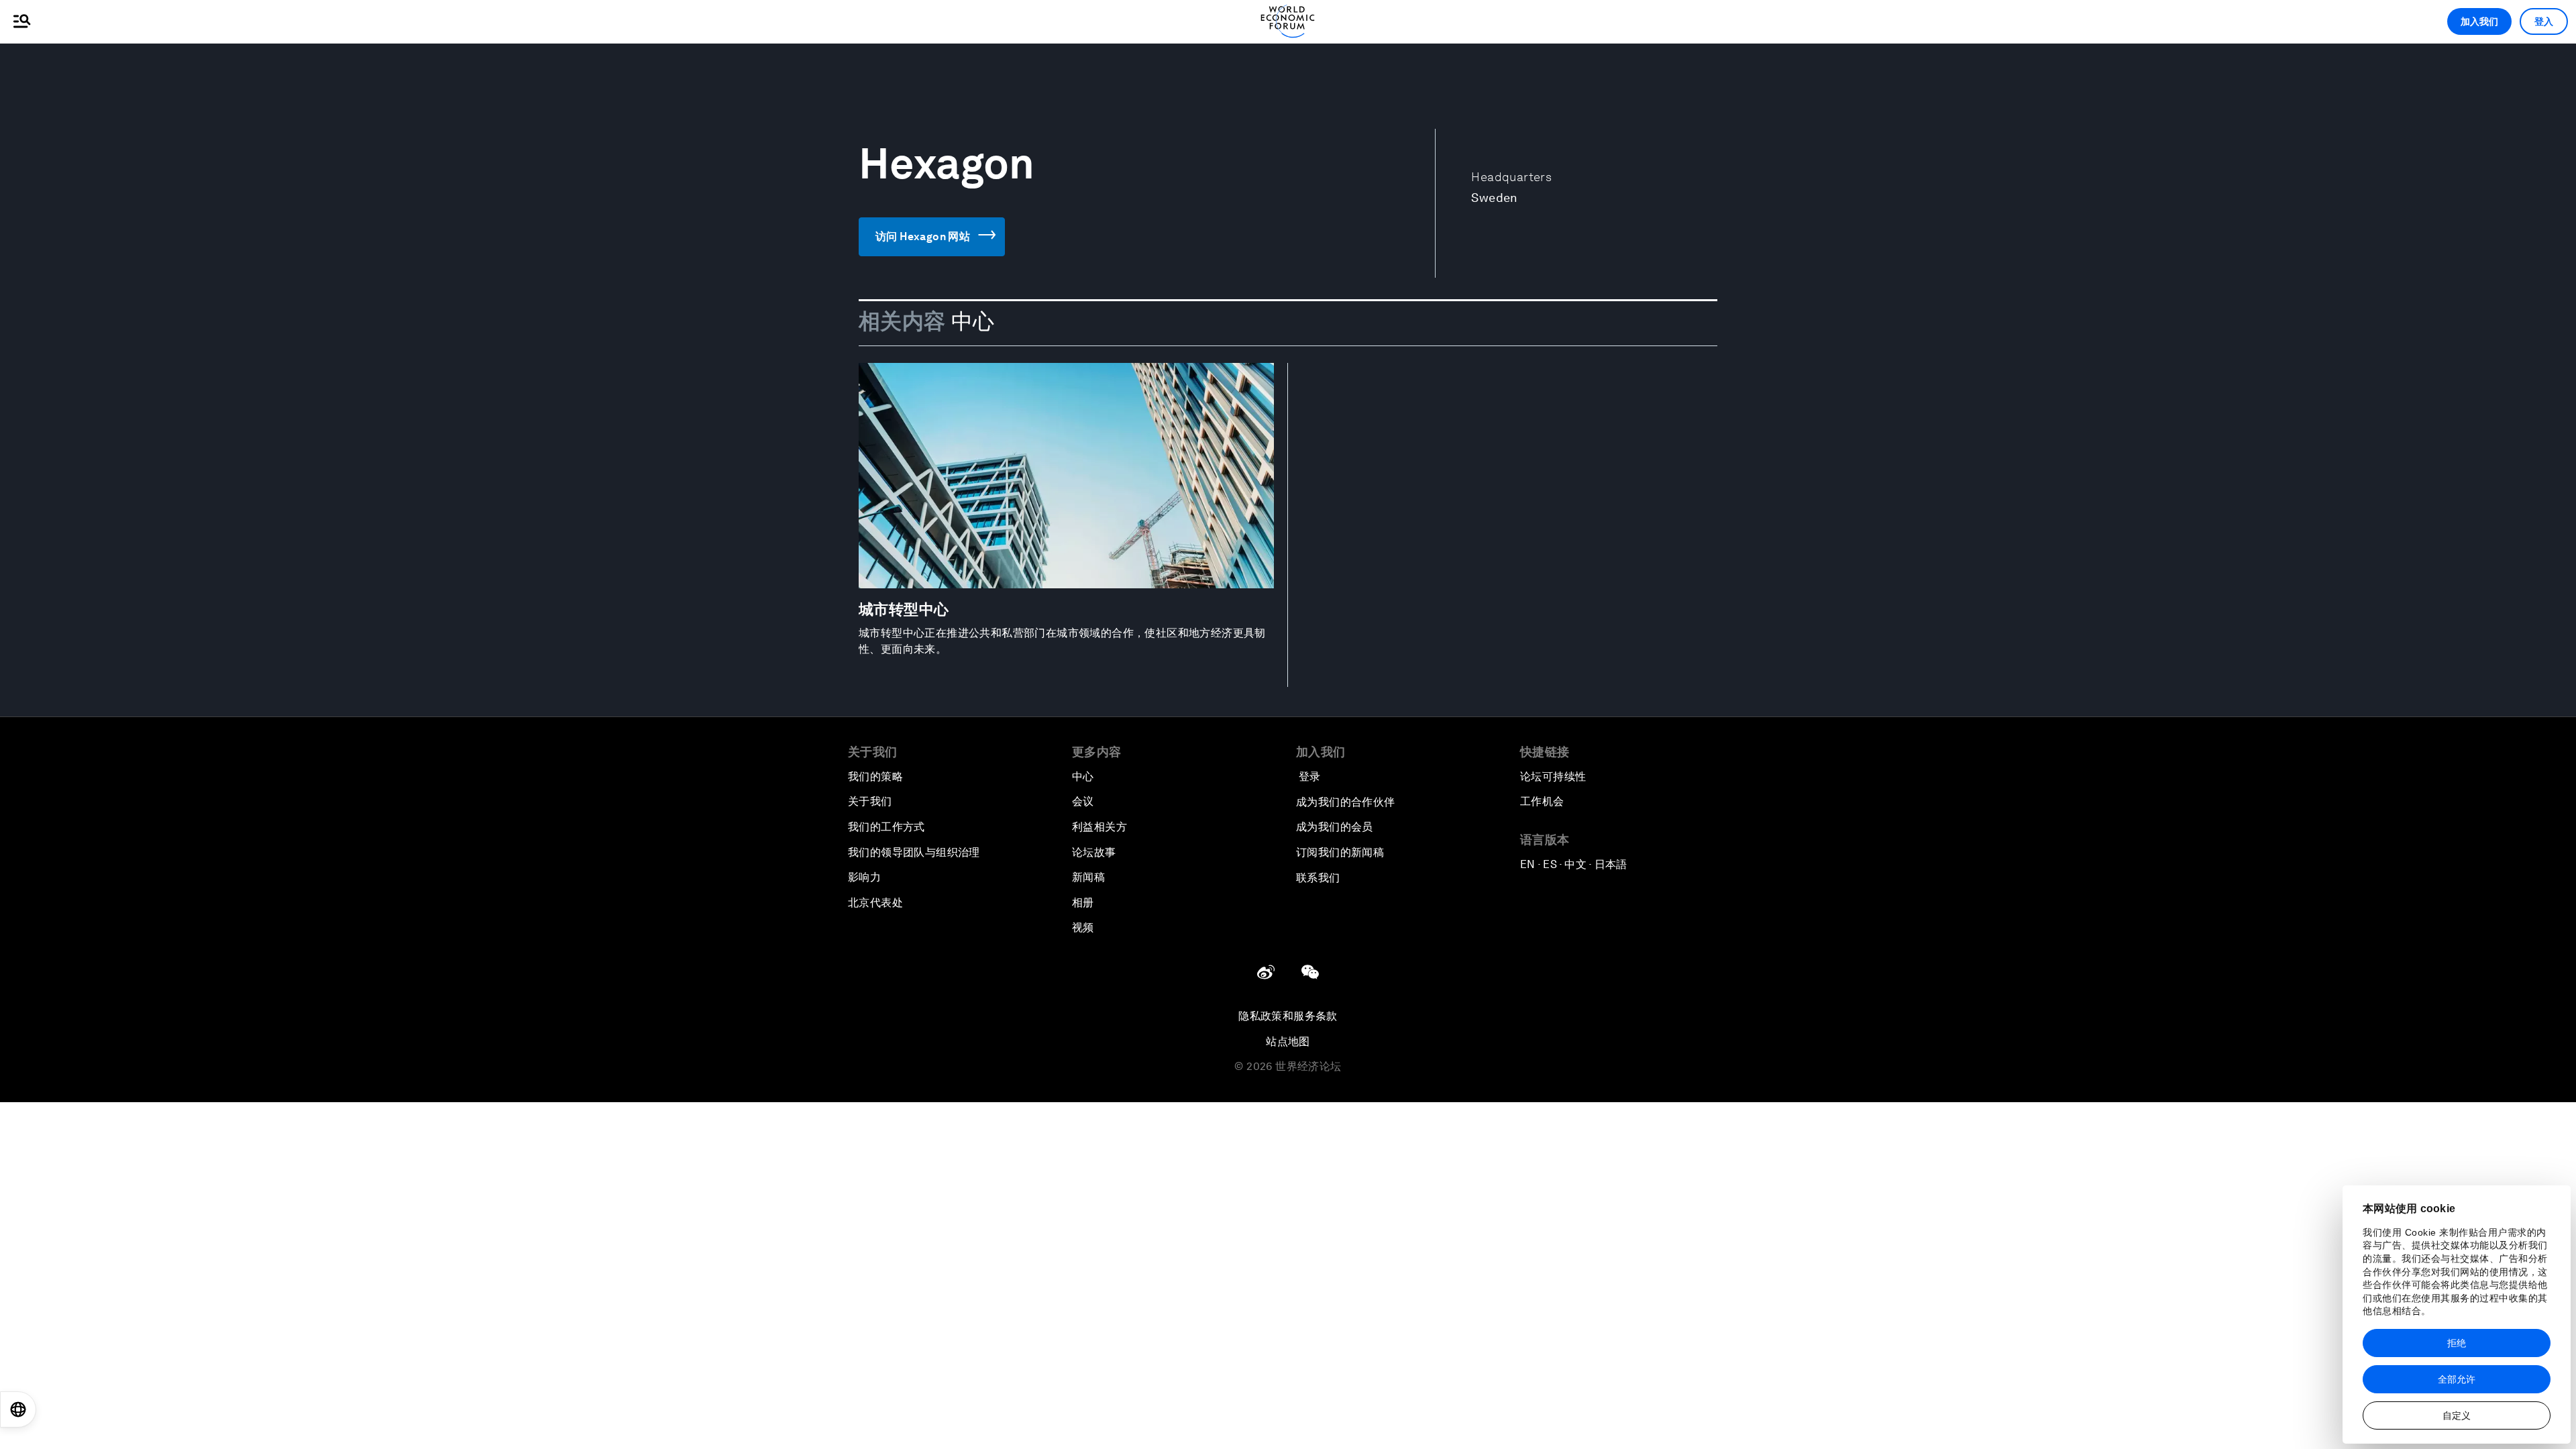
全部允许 (2457, 1379)
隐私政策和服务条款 (1288, 1016)
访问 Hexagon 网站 (923, 236)
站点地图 (1288, 1041)
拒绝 (2457, 1343)
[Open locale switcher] (18, 1409)
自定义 (2457, 1415)
